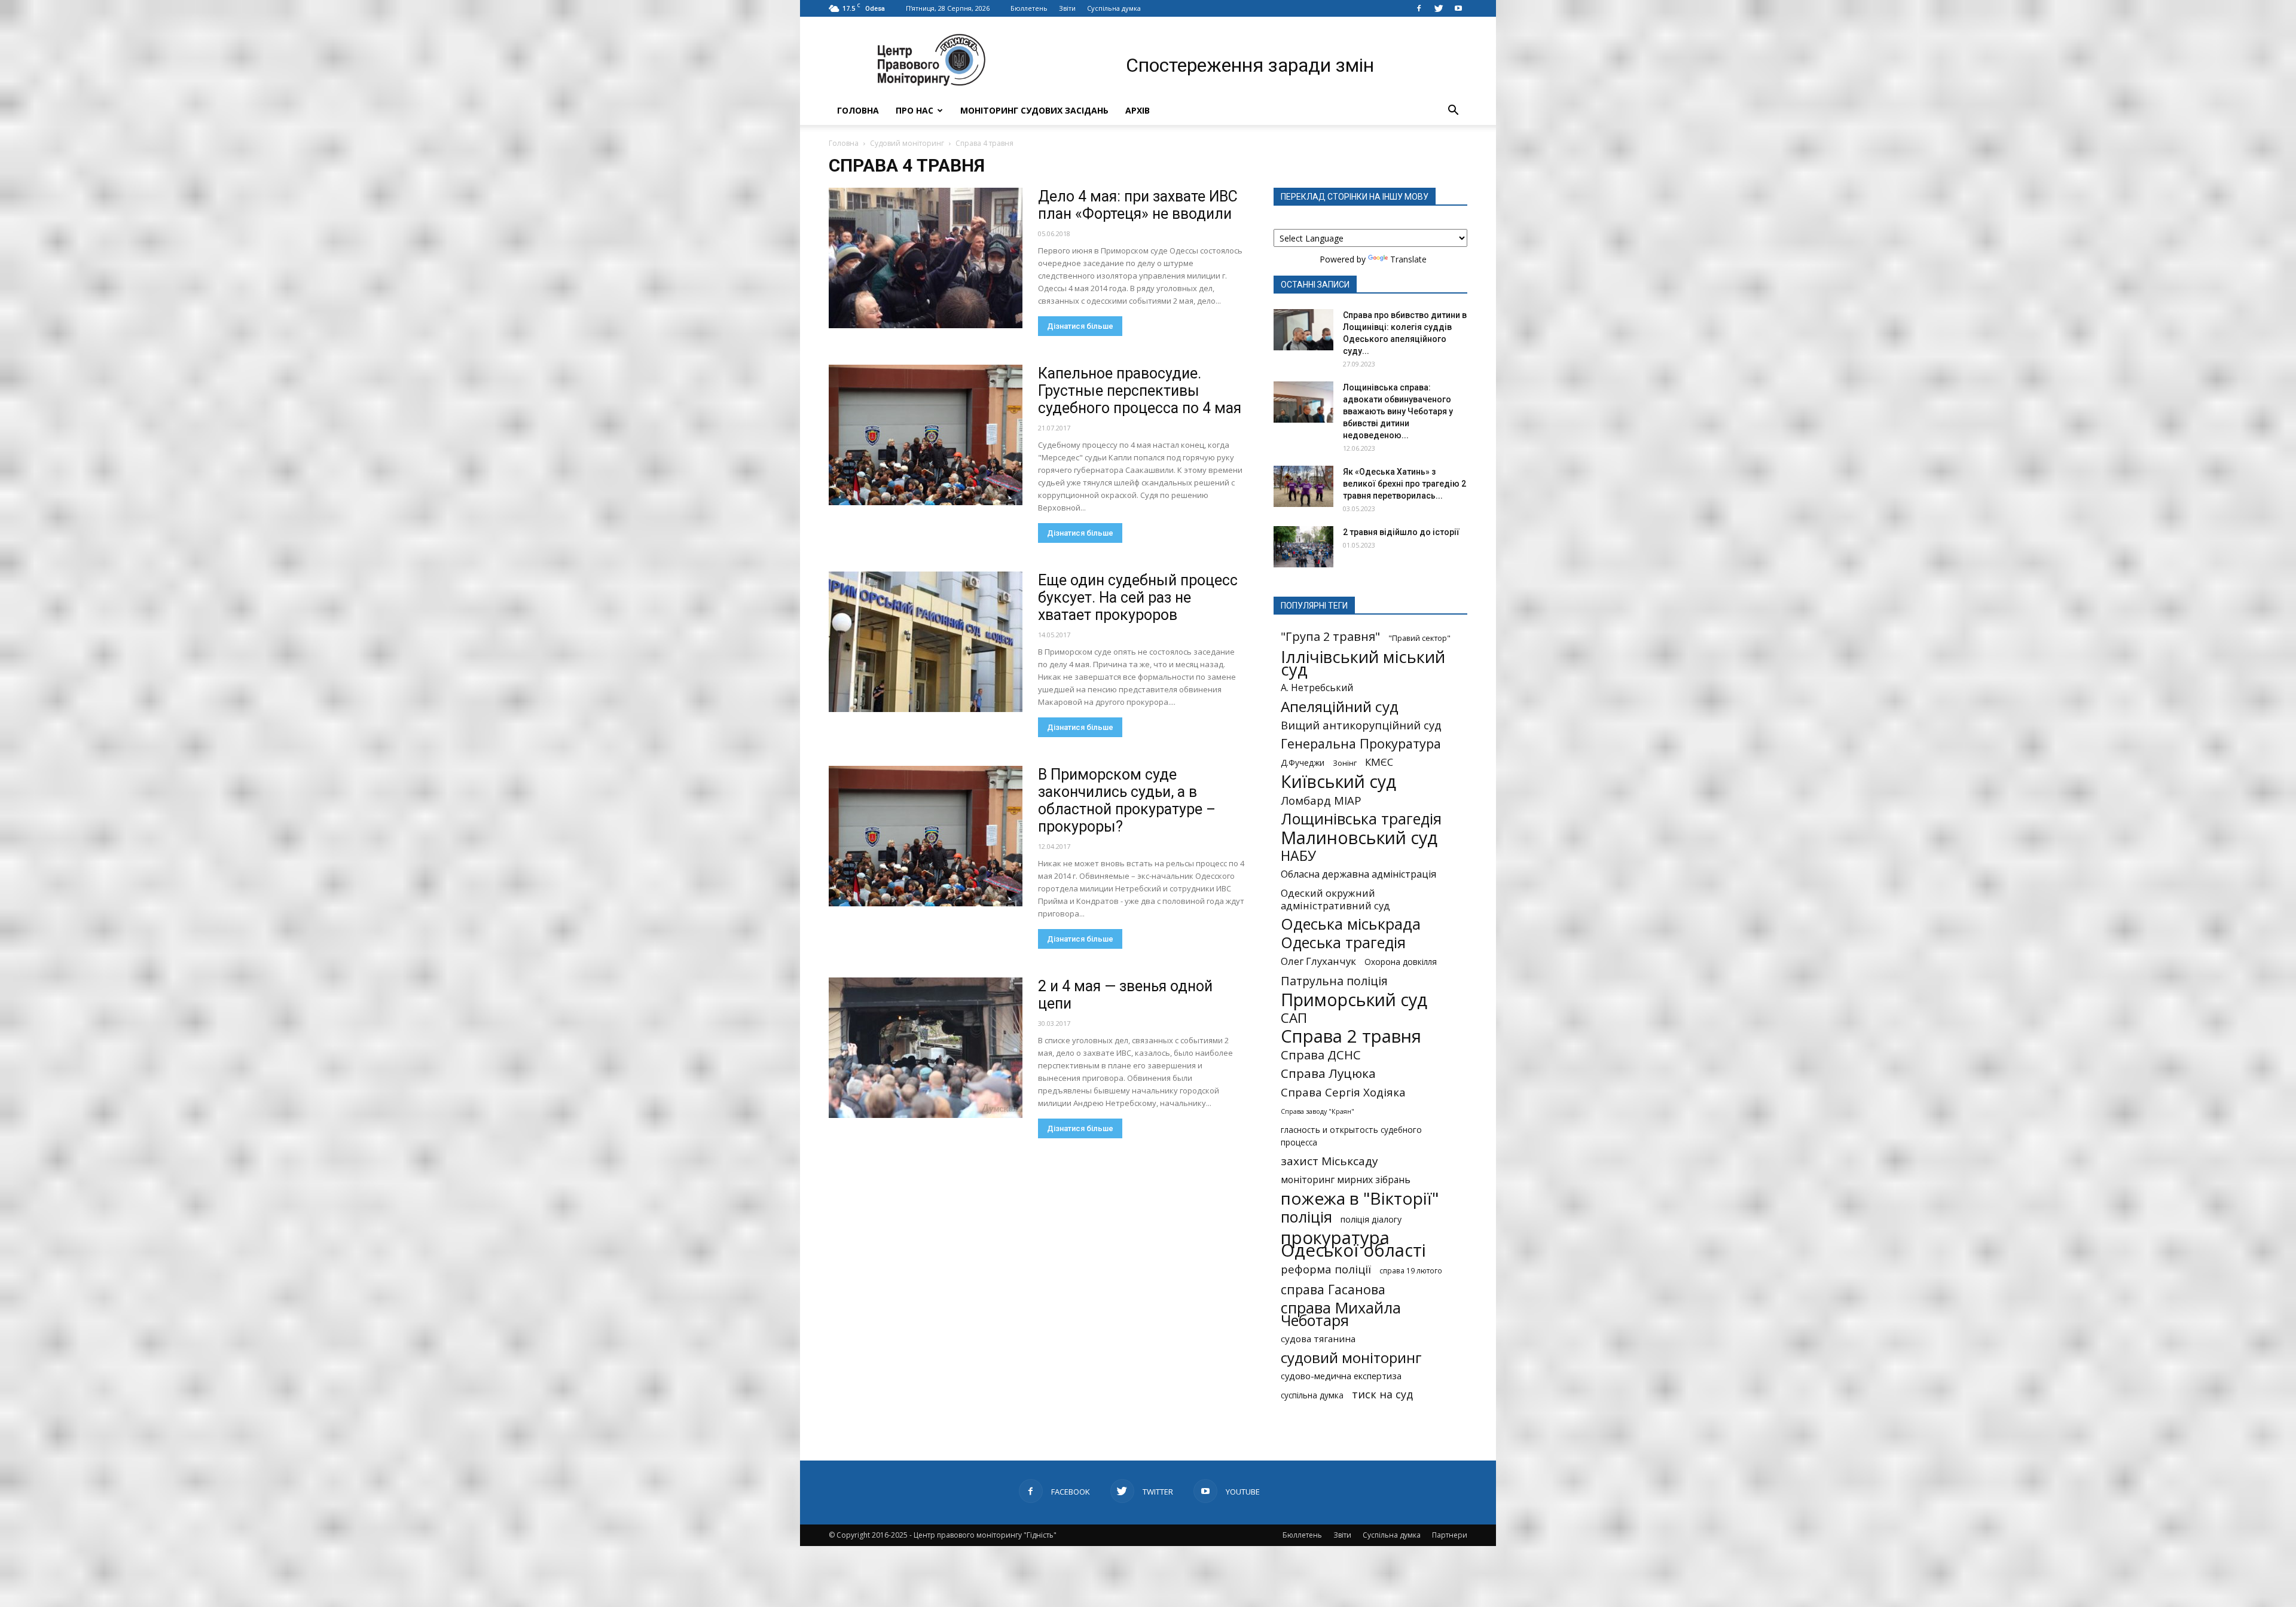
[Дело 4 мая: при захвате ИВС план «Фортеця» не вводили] (926, 258)
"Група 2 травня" (1330, 636)
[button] (1453, 111)
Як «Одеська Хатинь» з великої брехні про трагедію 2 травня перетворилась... (1405, 484)
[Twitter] (1439, 8)
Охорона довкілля (1401, 962)
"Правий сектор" (1419, 638)
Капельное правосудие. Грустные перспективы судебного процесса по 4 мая (1140, 391)
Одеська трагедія (1343, 942)
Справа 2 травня (1351, 1036)
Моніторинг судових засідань (1034, 110)
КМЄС (1379, 762)
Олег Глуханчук (1318, 961)
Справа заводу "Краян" (1318, 1111)
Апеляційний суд (1340, 706)
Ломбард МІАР (1321, 800)
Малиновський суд (1359, 837)
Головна (858, 110)
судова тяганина (1318, 1339)
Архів (1138, 110)
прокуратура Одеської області (1353, 1244)
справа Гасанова (1333, 1289)
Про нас (915, 110)
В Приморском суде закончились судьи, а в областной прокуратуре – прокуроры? (1127, 801)
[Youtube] (1458, 8)
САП (1294, 1018)
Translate (1408, 259)
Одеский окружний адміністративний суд (1335, 899)
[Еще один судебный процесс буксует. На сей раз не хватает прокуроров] (926, 642)
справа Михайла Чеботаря (1341, 1314)
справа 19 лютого (1411, 1270)
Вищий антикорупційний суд (1361, 725)
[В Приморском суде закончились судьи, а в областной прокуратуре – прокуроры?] (926, 836)
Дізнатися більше (1080, 326)
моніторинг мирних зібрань (1346, 1180)
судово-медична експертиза (1341, 1376)
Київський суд (1338, 782)
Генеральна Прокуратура (1361, 743)
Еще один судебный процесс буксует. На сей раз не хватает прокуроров (1138, 598)
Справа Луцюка (1328, 1073)
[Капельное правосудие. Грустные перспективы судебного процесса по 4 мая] (926, 435)
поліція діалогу (1371, 1219)
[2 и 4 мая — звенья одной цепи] (926, 1048)
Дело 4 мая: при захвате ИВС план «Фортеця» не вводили (1138, 205)
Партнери (1450, 1535)
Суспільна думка (1114, 8)
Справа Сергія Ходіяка (1343, 1092)
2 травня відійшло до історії (1401, 532)
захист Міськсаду (1329, 1161)
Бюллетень (1029, 8)
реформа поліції (1326, 1269)
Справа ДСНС (1321, 1055)
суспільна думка (1312, 1395)
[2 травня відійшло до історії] (1303, 547)
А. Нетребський (1317, 688)
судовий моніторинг (1351, 1357)
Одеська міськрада (1351, 924)
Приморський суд (1354, 999)
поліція (1306, 1217)
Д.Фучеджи (1303, 763)
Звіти (1067, 8)
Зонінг (1345, 763)
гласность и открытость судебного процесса (1351, 1136)
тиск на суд (1382, 1394)
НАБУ (1298, 856)
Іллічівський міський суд (1363, 663)
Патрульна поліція (1334, 981)
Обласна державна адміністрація (1358, 874)
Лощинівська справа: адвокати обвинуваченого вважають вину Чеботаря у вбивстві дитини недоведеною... (1398, 411)
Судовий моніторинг (907, 143)
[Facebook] (1419, 8)
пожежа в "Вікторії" (1360, 1198)
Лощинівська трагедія (1361, 819)
